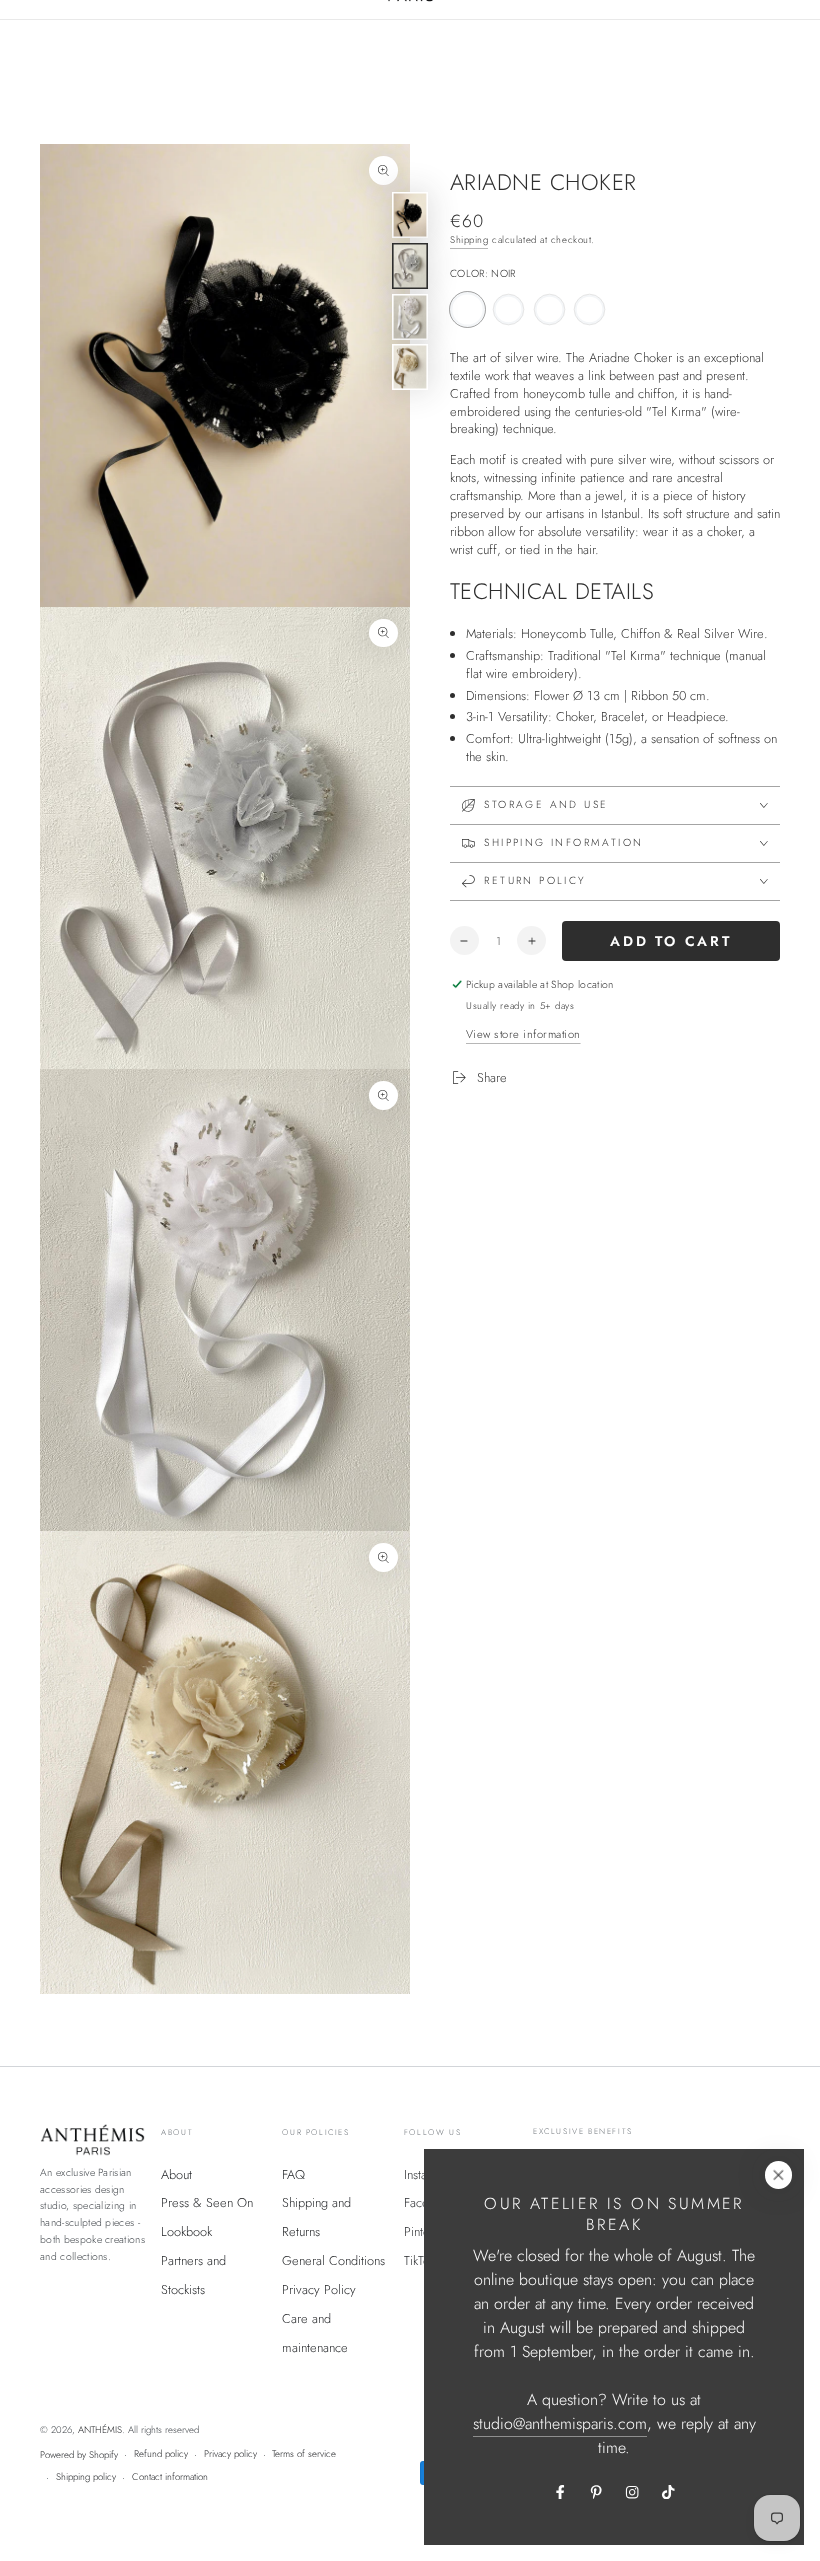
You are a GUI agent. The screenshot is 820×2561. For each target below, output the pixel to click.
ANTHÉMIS (100, 2430)
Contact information (170, 2477)
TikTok (419, 2260)
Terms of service (304, 2454)
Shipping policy (86, 2477)
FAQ (293, 2174)
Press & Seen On (207, 2202)
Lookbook (186, 2231)
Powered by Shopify (79, 2455)
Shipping (469, 240)
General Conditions (333, 2260)
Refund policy (161, 2454)
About (176, 2174)
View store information (523, 1034)
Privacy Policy (319, 2289)
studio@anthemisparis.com (560, 2423)
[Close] (778, 2174)
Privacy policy (230, 2454)
